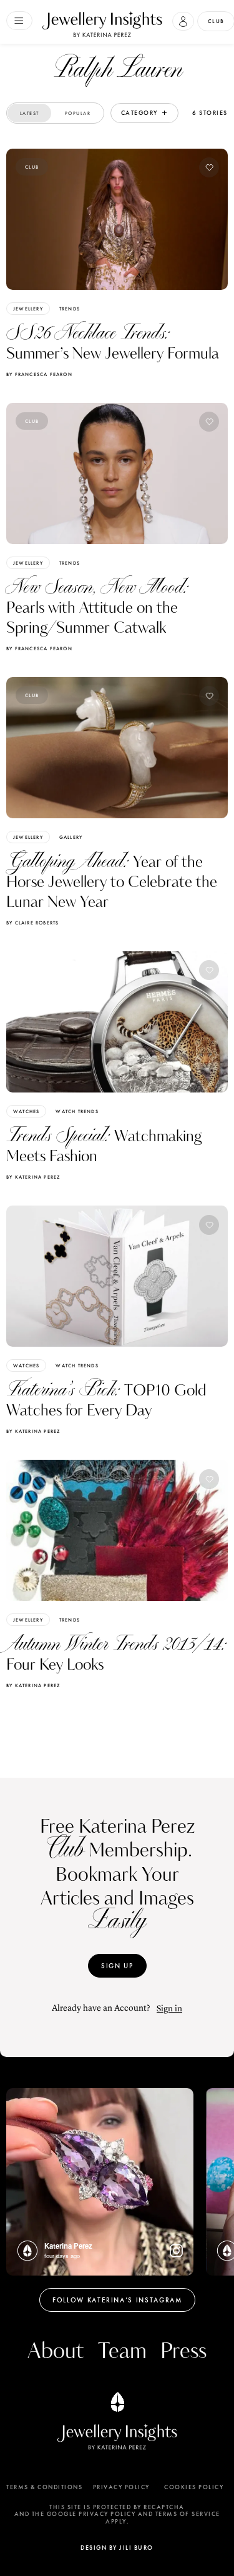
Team (122, 2351)
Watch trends (77, 1111)
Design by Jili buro (117, 2548)
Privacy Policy (121, 2487)
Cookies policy (194, 2487)
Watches (26, 1111)
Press (183, 2351)
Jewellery (28, 309)
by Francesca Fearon (39, 374)
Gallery (71, 837)
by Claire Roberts (32, 923)
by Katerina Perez (33, 1177)
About (56, 2351)
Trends (70, 309)
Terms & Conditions (44, 2487)
